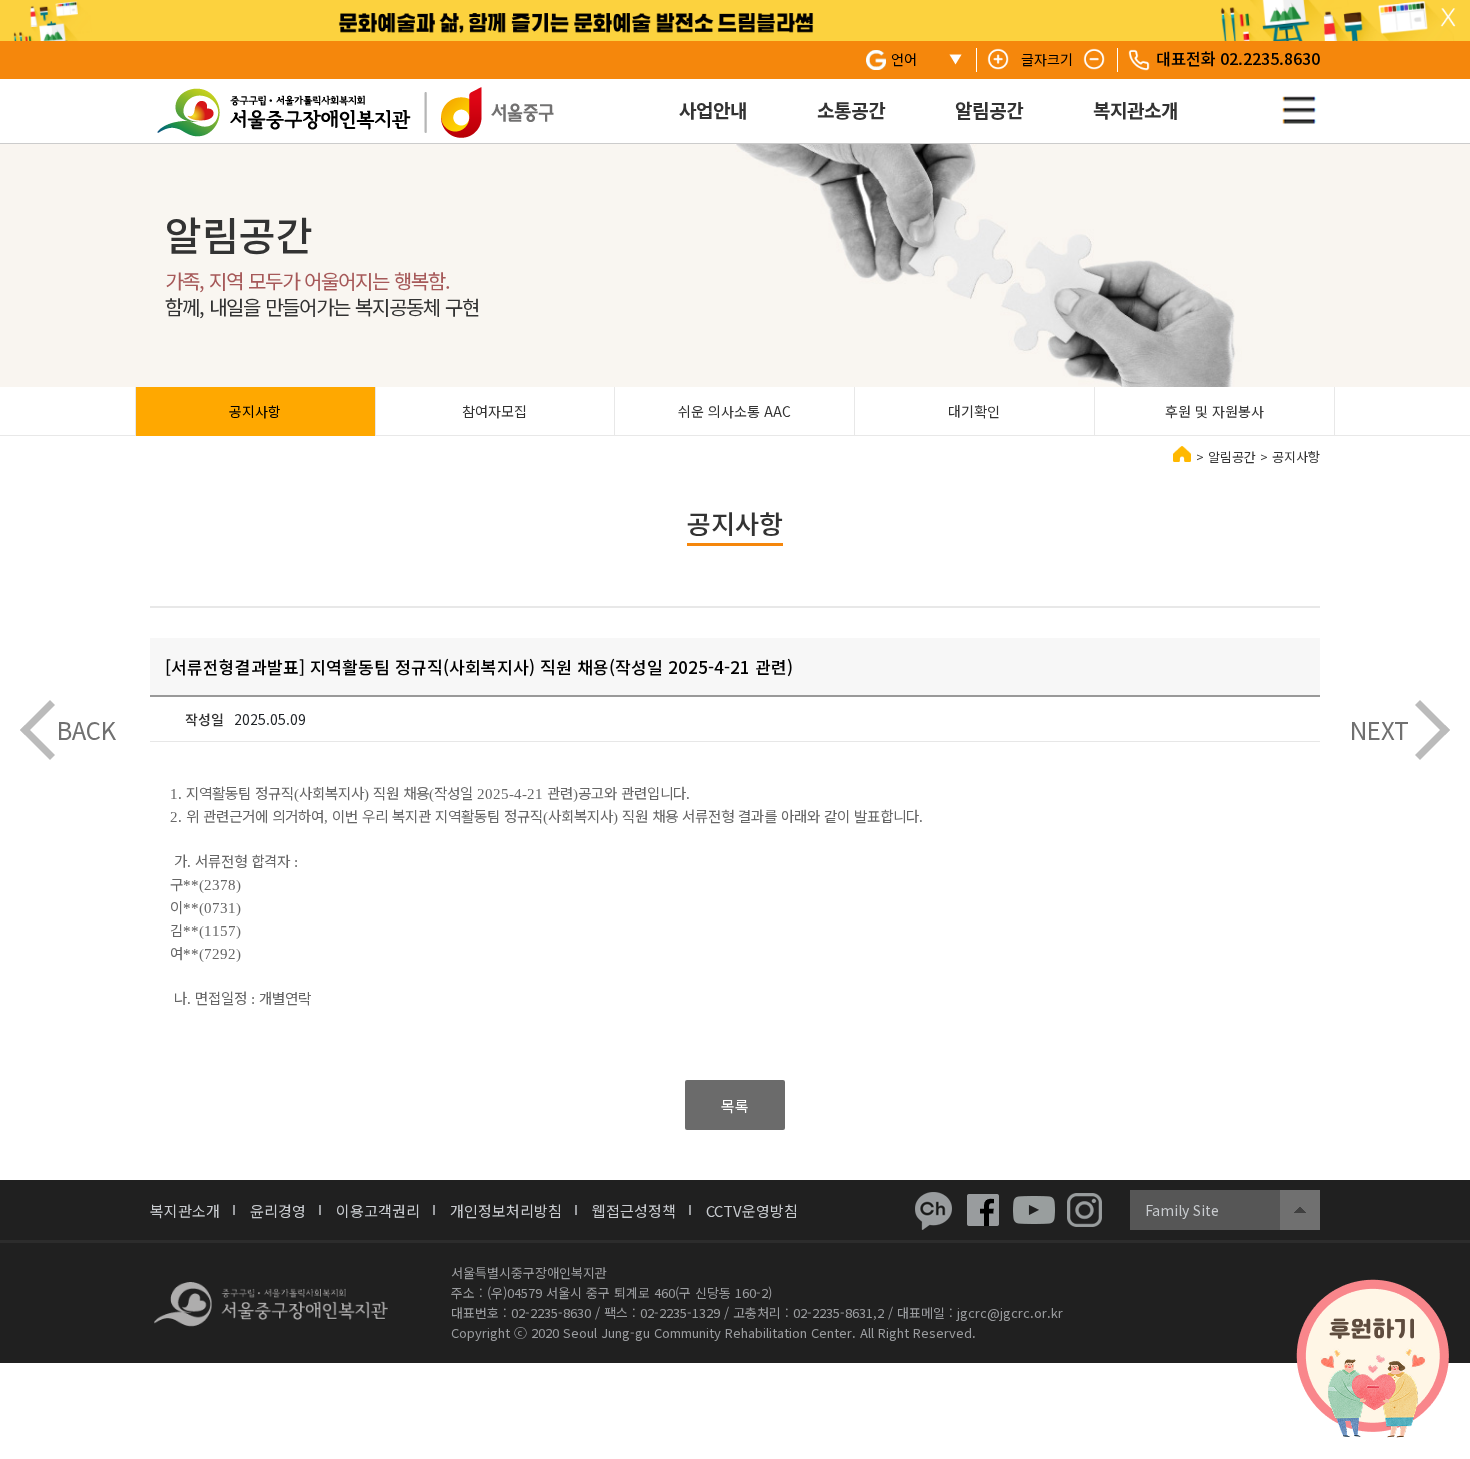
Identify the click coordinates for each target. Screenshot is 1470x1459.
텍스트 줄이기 (1095, 60)
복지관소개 (1135, 109)
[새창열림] (933, 1210)
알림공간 (989, 109)
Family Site (1182, 1210)
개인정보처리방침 (506, 1210)
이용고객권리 (378, 1210)
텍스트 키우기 (999, 60)
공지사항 (255, 411)
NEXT (1379, 729)
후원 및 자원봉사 (1214, 411)
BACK (86, 729)
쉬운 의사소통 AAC (734, 411)
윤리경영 (278, 1210)
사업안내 (713, 109)
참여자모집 (494, 411)
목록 (735, 1105)
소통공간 (851, 109)
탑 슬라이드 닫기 (1448, 18)
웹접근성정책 (634, 1210)
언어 (904, 59)
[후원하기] (1373, 1359)
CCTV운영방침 (752, 1210)
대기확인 (974, 411)
